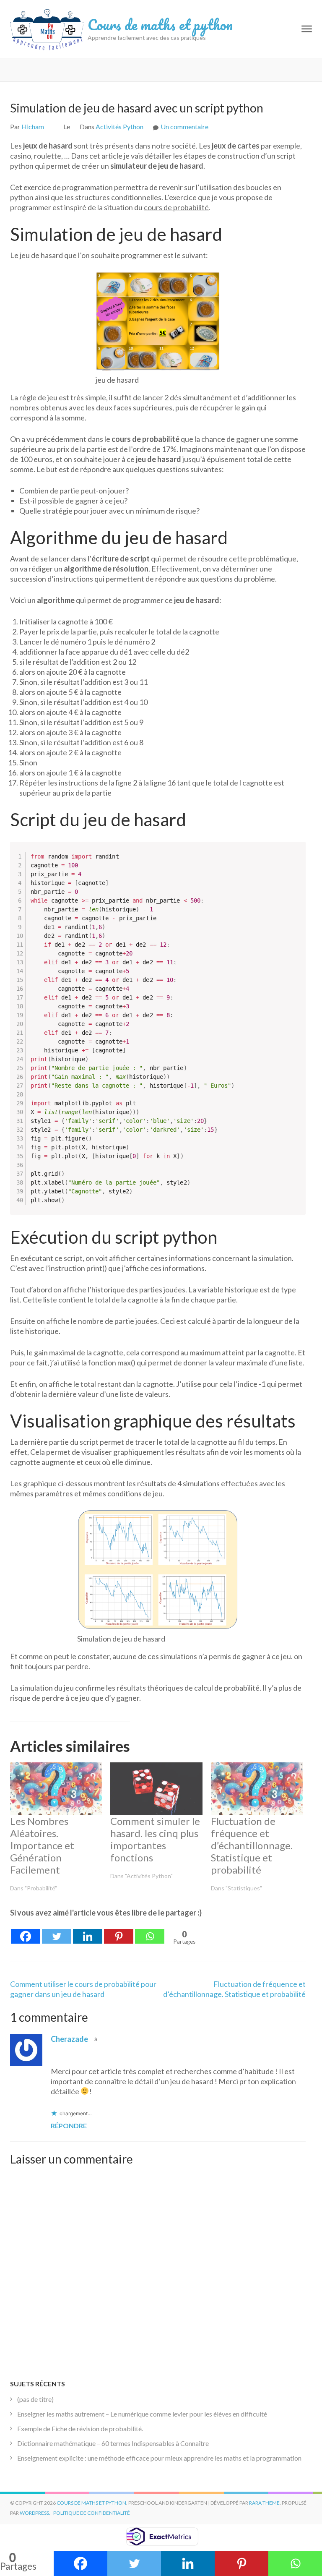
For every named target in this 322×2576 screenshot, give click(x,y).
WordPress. (35, 2513)
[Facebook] (26, 1931)
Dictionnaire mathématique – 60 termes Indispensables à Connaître (113, 2443)
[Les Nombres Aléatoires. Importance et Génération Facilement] (56, 1789)
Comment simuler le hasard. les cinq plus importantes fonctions (155, 1839)
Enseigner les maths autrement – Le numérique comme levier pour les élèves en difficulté (142, 2414)
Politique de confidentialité (92, 2513)
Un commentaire (184, 127)
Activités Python (119, 127)
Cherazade (69, 2039)
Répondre (69, 2126)
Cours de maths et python (160, 24)
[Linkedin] (88, 1931)
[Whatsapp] (150, 1931)
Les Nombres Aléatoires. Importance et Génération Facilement (42, 1845)
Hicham (33, 127)
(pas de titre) (35, 2399)
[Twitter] (57, 1931)
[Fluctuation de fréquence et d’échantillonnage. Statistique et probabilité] (257, 1789)
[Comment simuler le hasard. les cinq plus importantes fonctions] (156, 1789)
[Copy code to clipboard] (295, 861)
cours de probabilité (176, 207)
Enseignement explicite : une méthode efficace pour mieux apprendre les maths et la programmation (159, 2458)
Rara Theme (264, 2503)
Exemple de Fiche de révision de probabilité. (80, 2429)
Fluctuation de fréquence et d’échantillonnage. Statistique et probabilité (252, 1845)
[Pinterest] (119, 1931)
